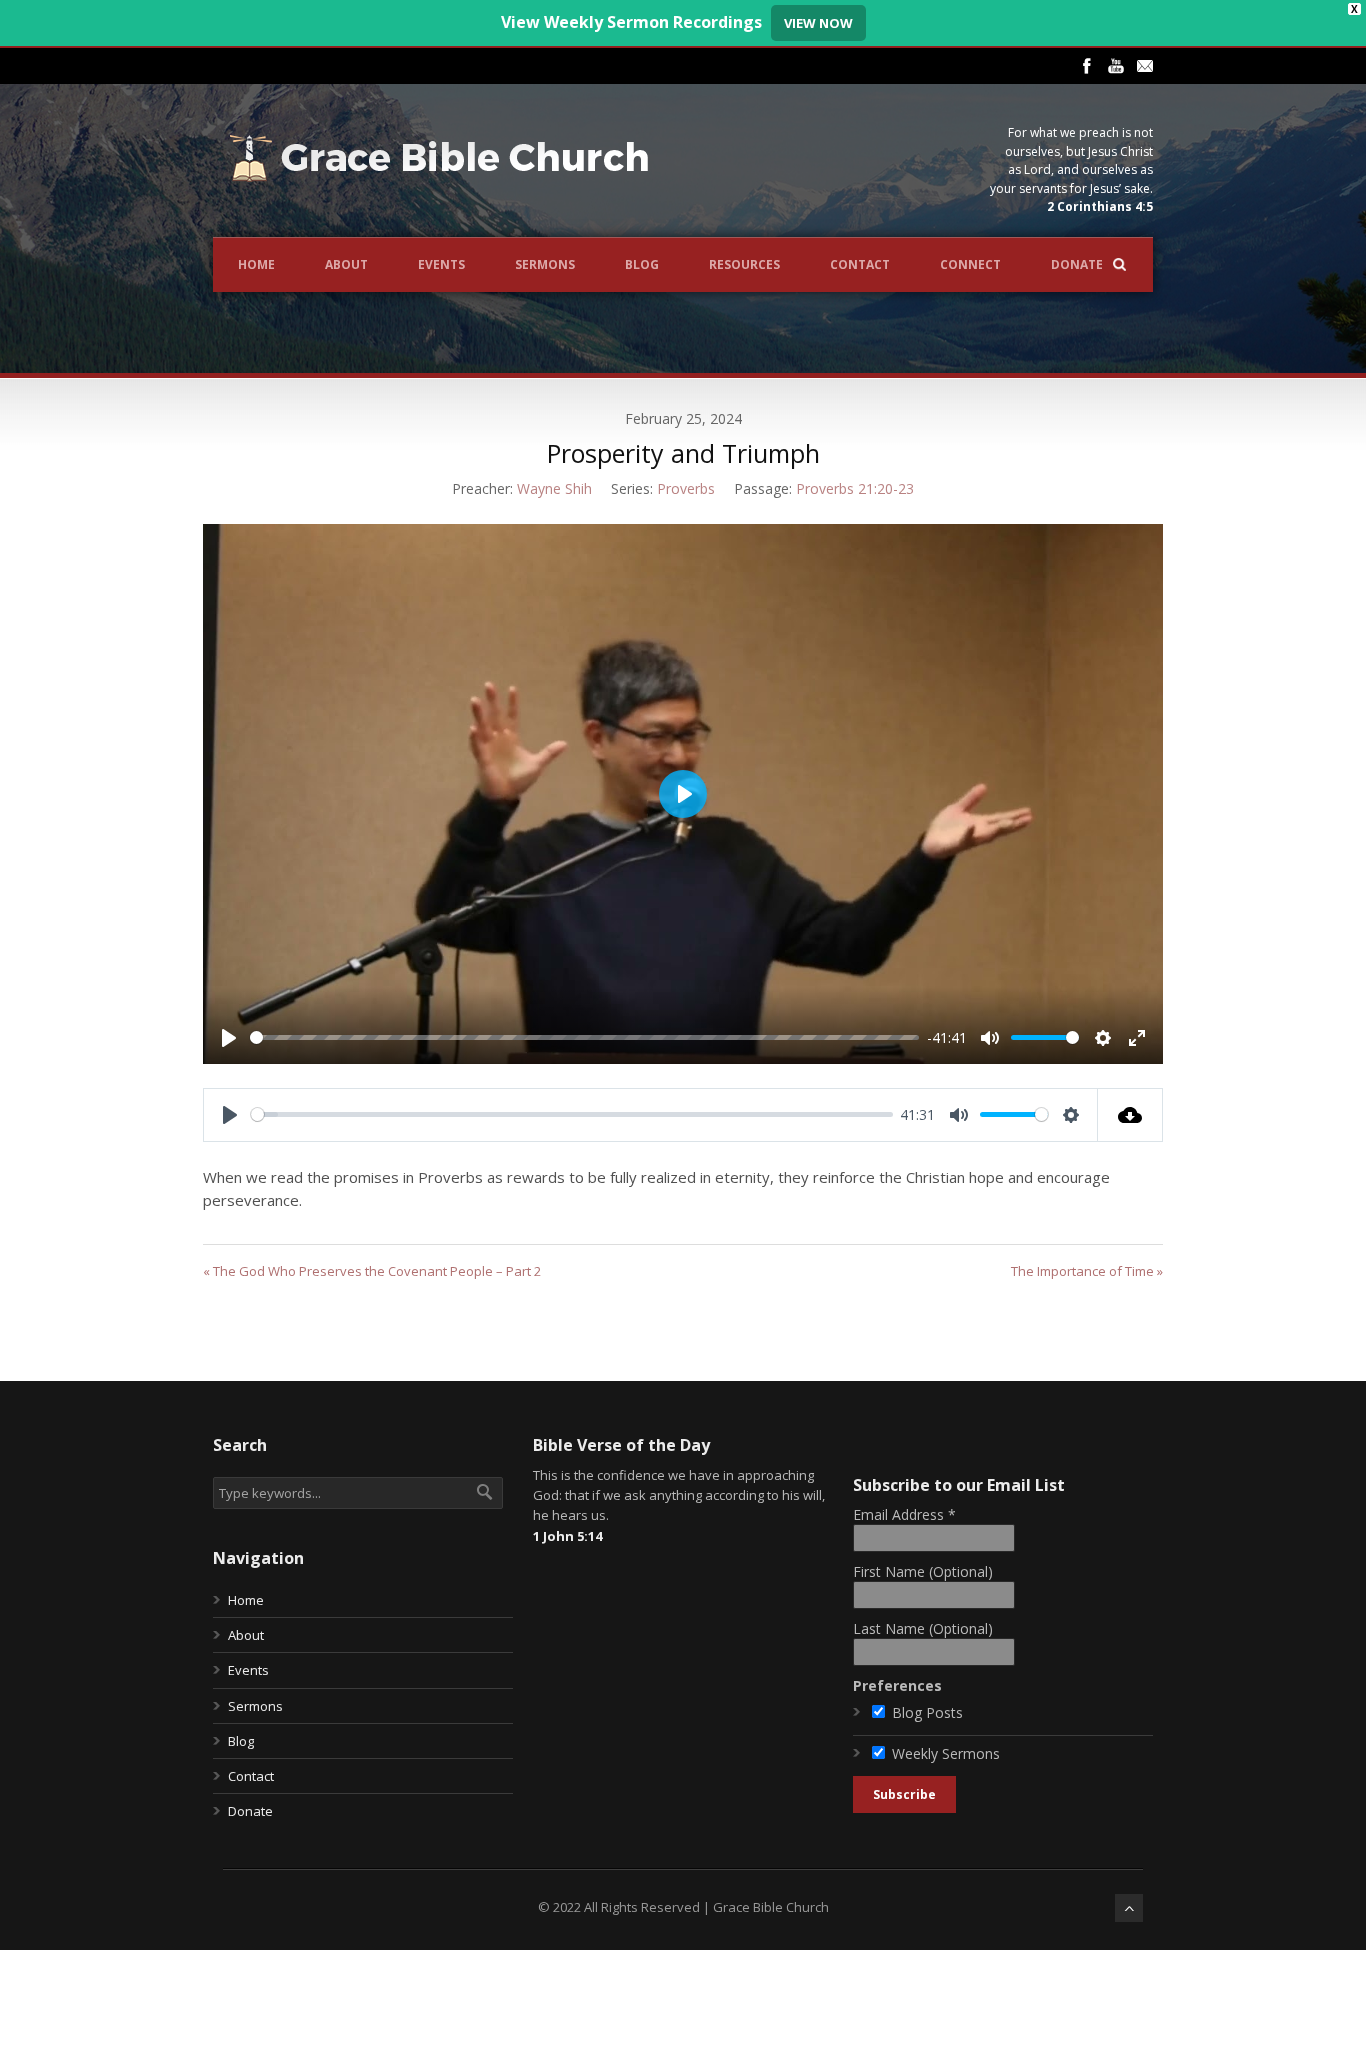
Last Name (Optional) (923, 1628)
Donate (1077, 264)
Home (256, 264)
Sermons (545, 264)
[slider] (584, 1037)
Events (441, 264)
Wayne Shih (554, 488)
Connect (970, 264)
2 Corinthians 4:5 (1100, 206)
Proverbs (686, 488)
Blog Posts (927, 1712)
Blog (642, 264)
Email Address (904, 1514)
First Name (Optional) (923, 1571)
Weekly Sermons (946, 1753)
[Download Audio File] (1130, 1115)
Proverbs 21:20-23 (855, 488)
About (346, 264)
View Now (818, 23)
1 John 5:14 (567, 1536)
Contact (860, 264)
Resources (744, 264)
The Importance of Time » (1087, 1271)
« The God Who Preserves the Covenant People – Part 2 (372, 1271)
